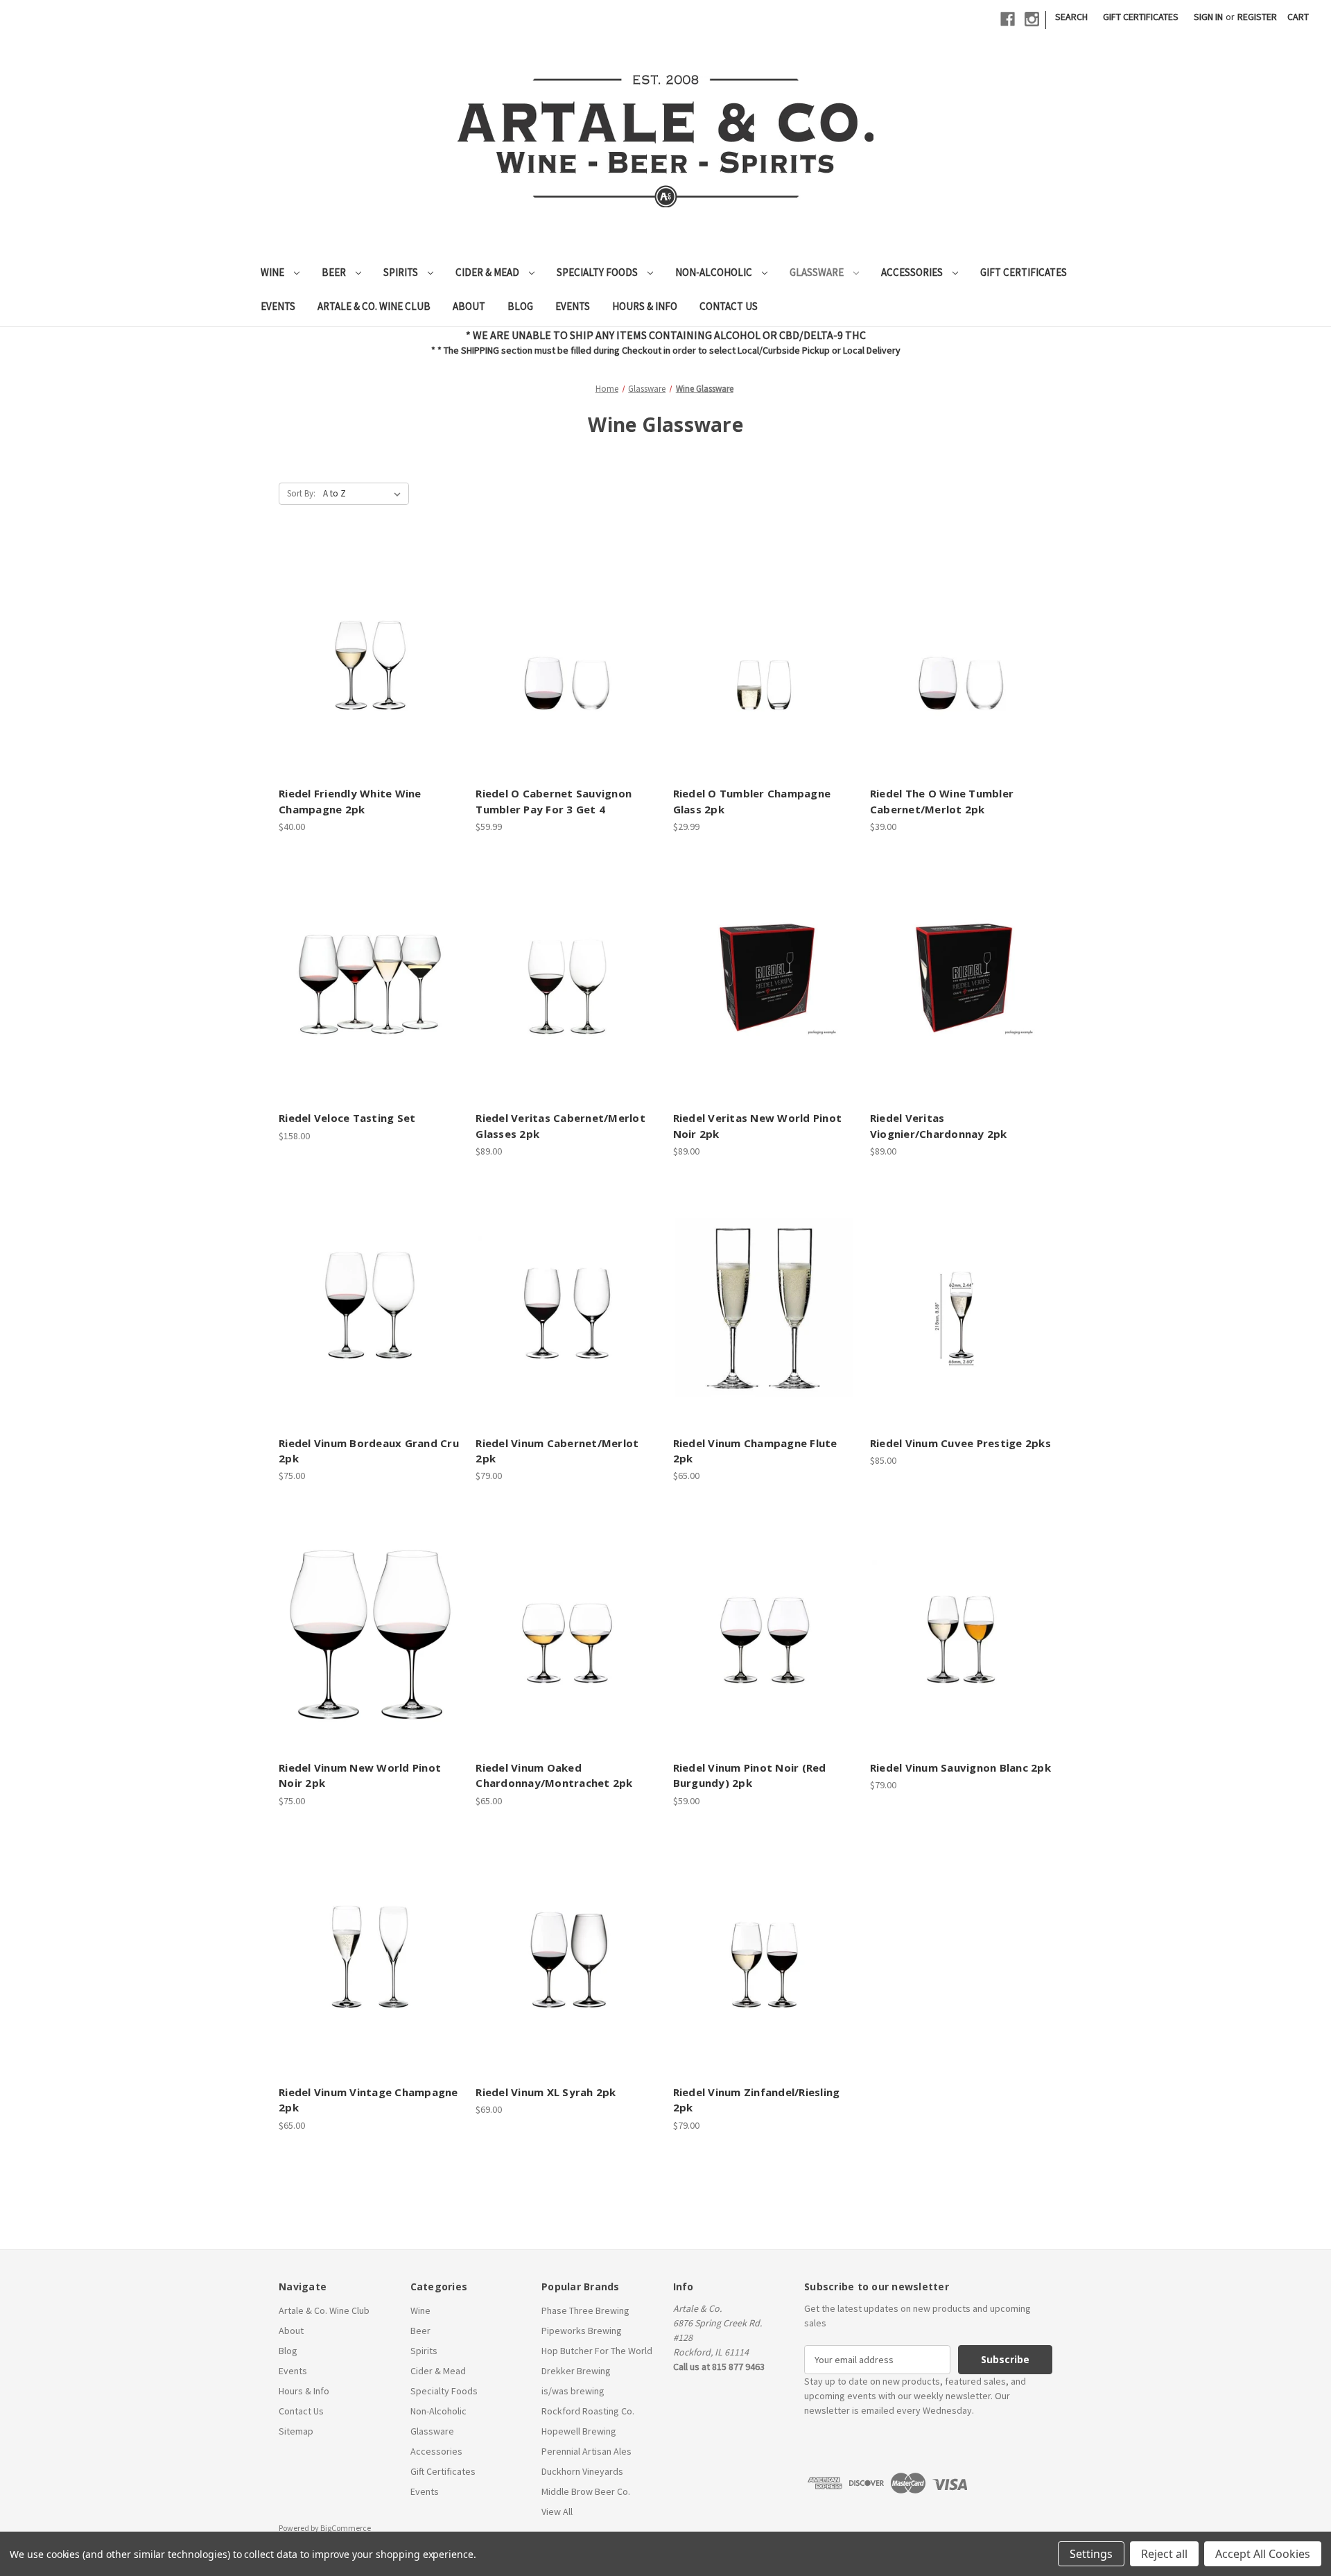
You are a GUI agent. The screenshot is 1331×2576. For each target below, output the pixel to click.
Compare (366, 659)
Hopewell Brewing (579, 2431)
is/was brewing (573, 2391)
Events (278, 306)
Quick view (368, 634)
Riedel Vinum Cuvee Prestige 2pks (960, 1443)
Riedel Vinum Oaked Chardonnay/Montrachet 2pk (554, 1775)
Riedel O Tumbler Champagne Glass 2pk (752, 801)
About (469, 306)
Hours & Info (645, 306)
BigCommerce (346, 2528)
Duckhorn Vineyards (582, 2471)
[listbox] (365, 494)
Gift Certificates (1141, 17)
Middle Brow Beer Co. (586, 2491)
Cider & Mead (488, 272)
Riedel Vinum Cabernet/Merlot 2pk (557, 1451)
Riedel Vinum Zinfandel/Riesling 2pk (757, 2100)
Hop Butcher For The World (597, 2351)
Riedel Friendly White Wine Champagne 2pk (350, 801)
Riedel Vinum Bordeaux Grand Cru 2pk (369, 1451)
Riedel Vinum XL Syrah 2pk (546, 2092)
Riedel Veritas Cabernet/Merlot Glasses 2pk (560, 1126)
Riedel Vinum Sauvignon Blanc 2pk (960, 1767)
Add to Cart (370, 683)
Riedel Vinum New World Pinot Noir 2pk (360, 1775)
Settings (1091, 2554)
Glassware (818, 272)
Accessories (913, 272)
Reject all (1164, 2554)
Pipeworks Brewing (582, 2331)
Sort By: (301, 493)
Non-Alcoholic (715, 272)
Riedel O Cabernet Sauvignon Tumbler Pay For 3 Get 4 (554, 801)
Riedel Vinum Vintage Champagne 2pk (368, 2100)
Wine (273, 272)
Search (1071, 17)
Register (1257, 17)
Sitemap (296, 2431)
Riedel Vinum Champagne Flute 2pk (755, 1451)
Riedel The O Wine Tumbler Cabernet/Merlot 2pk (942, 801)
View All (557, 2512)
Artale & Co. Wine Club (374, 306)
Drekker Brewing (576, 2371)
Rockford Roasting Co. (588, 2411)
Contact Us (729, 306)
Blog (520, 306)
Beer (335, 272)
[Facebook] (1008, 19)
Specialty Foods (598, 272)
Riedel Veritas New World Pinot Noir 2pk (758, 1126)
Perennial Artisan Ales (586, 2451)
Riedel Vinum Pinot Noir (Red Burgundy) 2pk (750, 1775)
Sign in (1208, 17)
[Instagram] (1032, 19)
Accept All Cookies (1263, 2554)
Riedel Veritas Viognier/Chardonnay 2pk (939, 1126)
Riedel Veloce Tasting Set (347, 1118)
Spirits (402, 272)
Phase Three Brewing (585, 2310)
